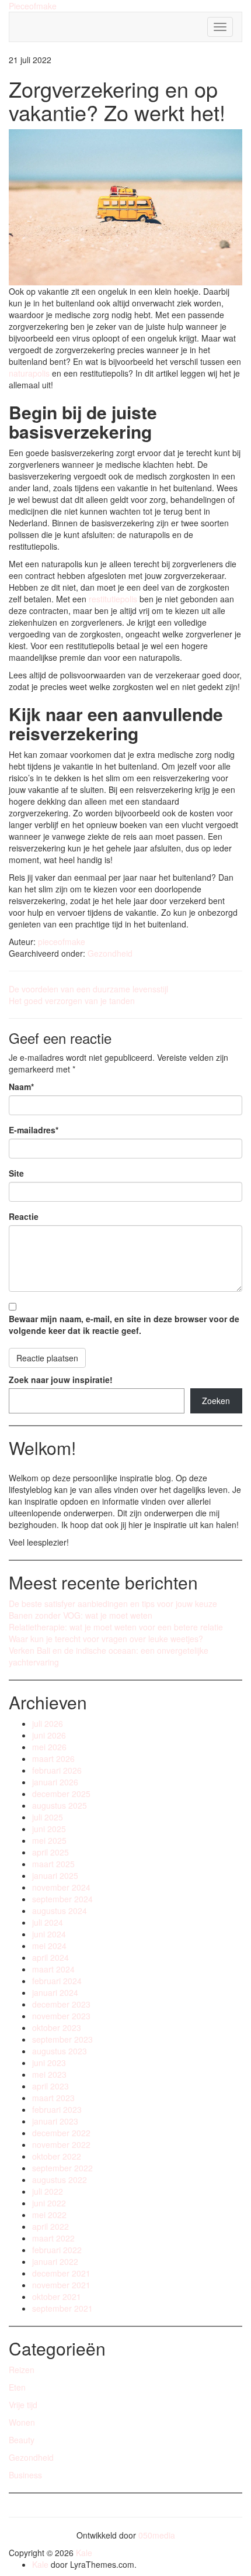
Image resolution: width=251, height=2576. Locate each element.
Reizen (22, 2370)
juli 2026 (48, 1723)
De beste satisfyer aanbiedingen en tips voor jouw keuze (113, 1603)
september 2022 (62, 2168)
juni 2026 (49, 1735)
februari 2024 (57, 1981)
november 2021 (61, 2285)
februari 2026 (57, 1770)
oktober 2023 (57, 2027)
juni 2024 (49, 1934)
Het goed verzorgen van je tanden (72, 1001)
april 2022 (50, 2226)
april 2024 (50, 1957)
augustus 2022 (60, 2180)
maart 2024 (53, 1969)
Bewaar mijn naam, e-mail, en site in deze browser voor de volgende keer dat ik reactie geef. (124, 1325)
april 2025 (50, 1852)
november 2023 (61, 2016)
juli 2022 (48, 2191)
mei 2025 (49, 1840)
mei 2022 (49, 2215)
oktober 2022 (57, 2156)
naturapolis (29, 373)
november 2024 (61, 1887)
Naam (21, 1087)
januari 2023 (55, 2121)
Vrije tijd (23, 2405)
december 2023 (61, 2004)
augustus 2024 (60, 1911)
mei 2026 (49, 1747)
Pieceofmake (33, 6)
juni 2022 (49, 2203)
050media (157, 2535)
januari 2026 (55, 1782)
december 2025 (61, 1794)
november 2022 (61, 2144)
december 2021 (61, 2273)
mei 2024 (49, 1946)
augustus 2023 (60, 2051)
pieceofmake (62, 942)
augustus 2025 (60, 1805)
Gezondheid (110, 953)
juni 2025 (49, 1829)
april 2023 (50, 2086)
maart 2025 (53, 1864)
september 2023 (62, 2039)
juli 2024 (48, 1922)
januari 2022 (55, 2261)
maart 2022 (53, 2238)
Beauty (22, 2440)
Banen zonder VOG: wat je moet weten (81, 1615)
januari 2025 (55, 1875)
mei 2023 (49, 2074)
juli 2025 (48, 1817)
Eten (17, 2387)
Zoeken (216, 1401)
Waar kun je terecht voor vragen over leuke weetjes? (106, 1639)
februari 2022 (57, 2250)
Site (16, 1173)
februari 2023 (57, 2109)
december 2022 (61, 2133)
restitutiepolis (112, 599)
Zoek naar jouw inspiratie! (61, 1380)
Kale (84, 2553)
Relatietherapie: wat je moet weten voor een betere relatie (116, 1627)
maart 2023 (53, 2098)
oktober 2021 (57, 2296)
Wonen (22, 2422)
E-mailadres (34, 1130)
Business (25, 2475)
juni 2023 (49, 2063)
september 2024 (62, 1899)
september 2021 (62, 2308)
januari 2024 (55, 1992)
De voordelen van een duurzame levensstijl (88, 989)
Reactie (24, 1216)
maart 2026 (53, 1758)
